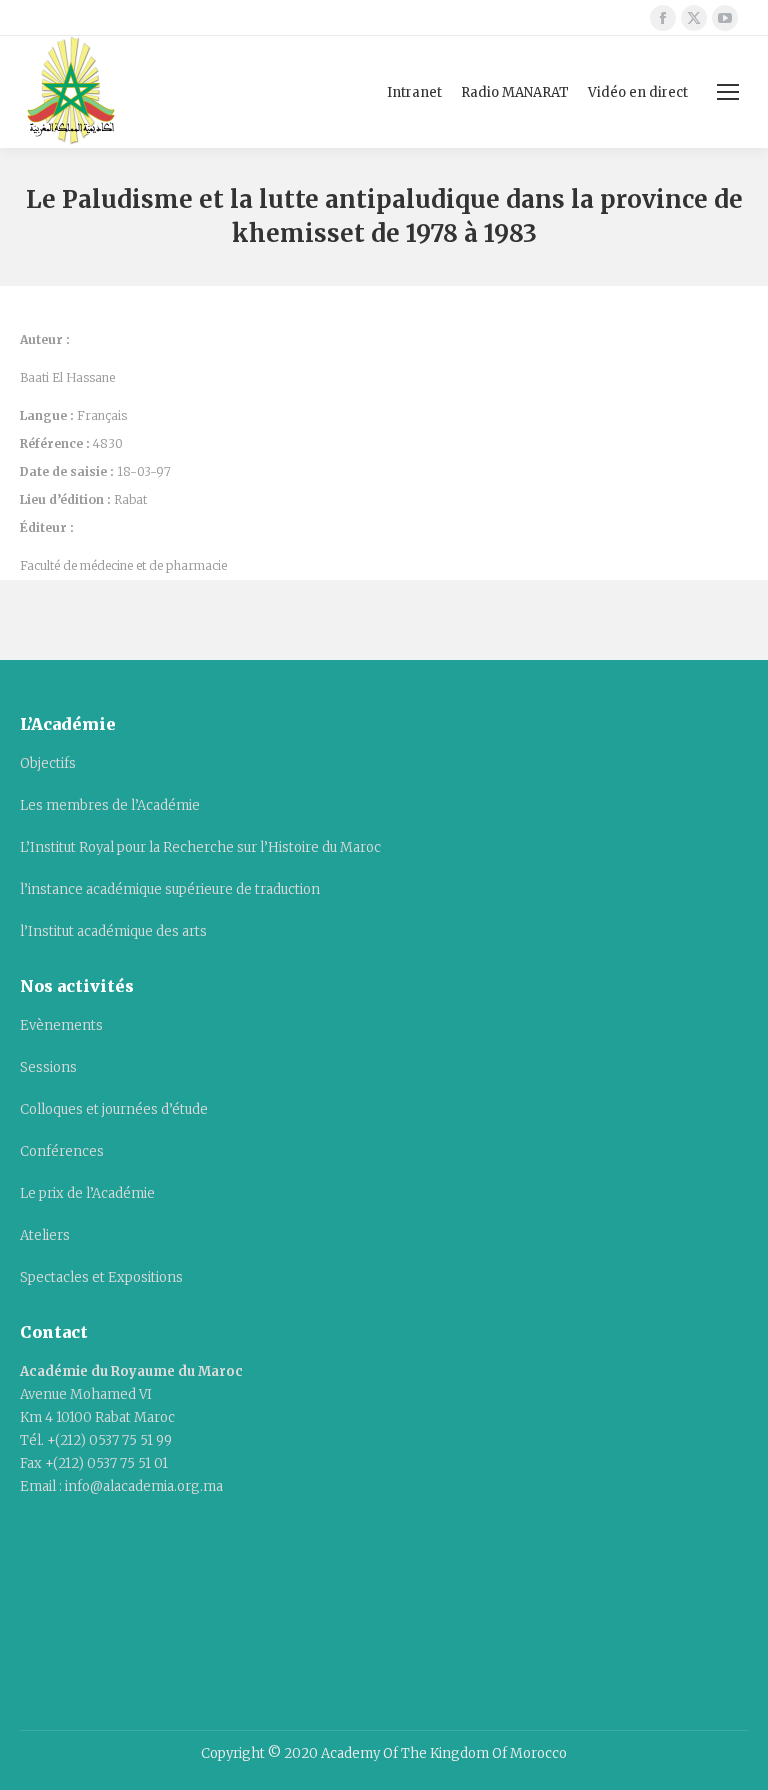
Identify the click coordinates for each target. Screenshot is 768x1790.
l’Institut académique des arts (113, 931)
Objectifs (48, 763)
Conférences (62, 1151)
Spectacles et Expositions (101, 1277)
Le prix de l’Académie (87, 1193)
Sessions (48, 1067)
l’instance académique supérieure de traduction (170, 889)
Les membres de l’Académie (110, 805)
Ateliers (45, 1235)
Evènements (61, 1025)
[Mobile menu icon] (728, 92)
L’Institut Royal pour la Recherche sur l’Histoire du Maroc (200, 847)
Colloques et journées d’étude (114, 1109)
